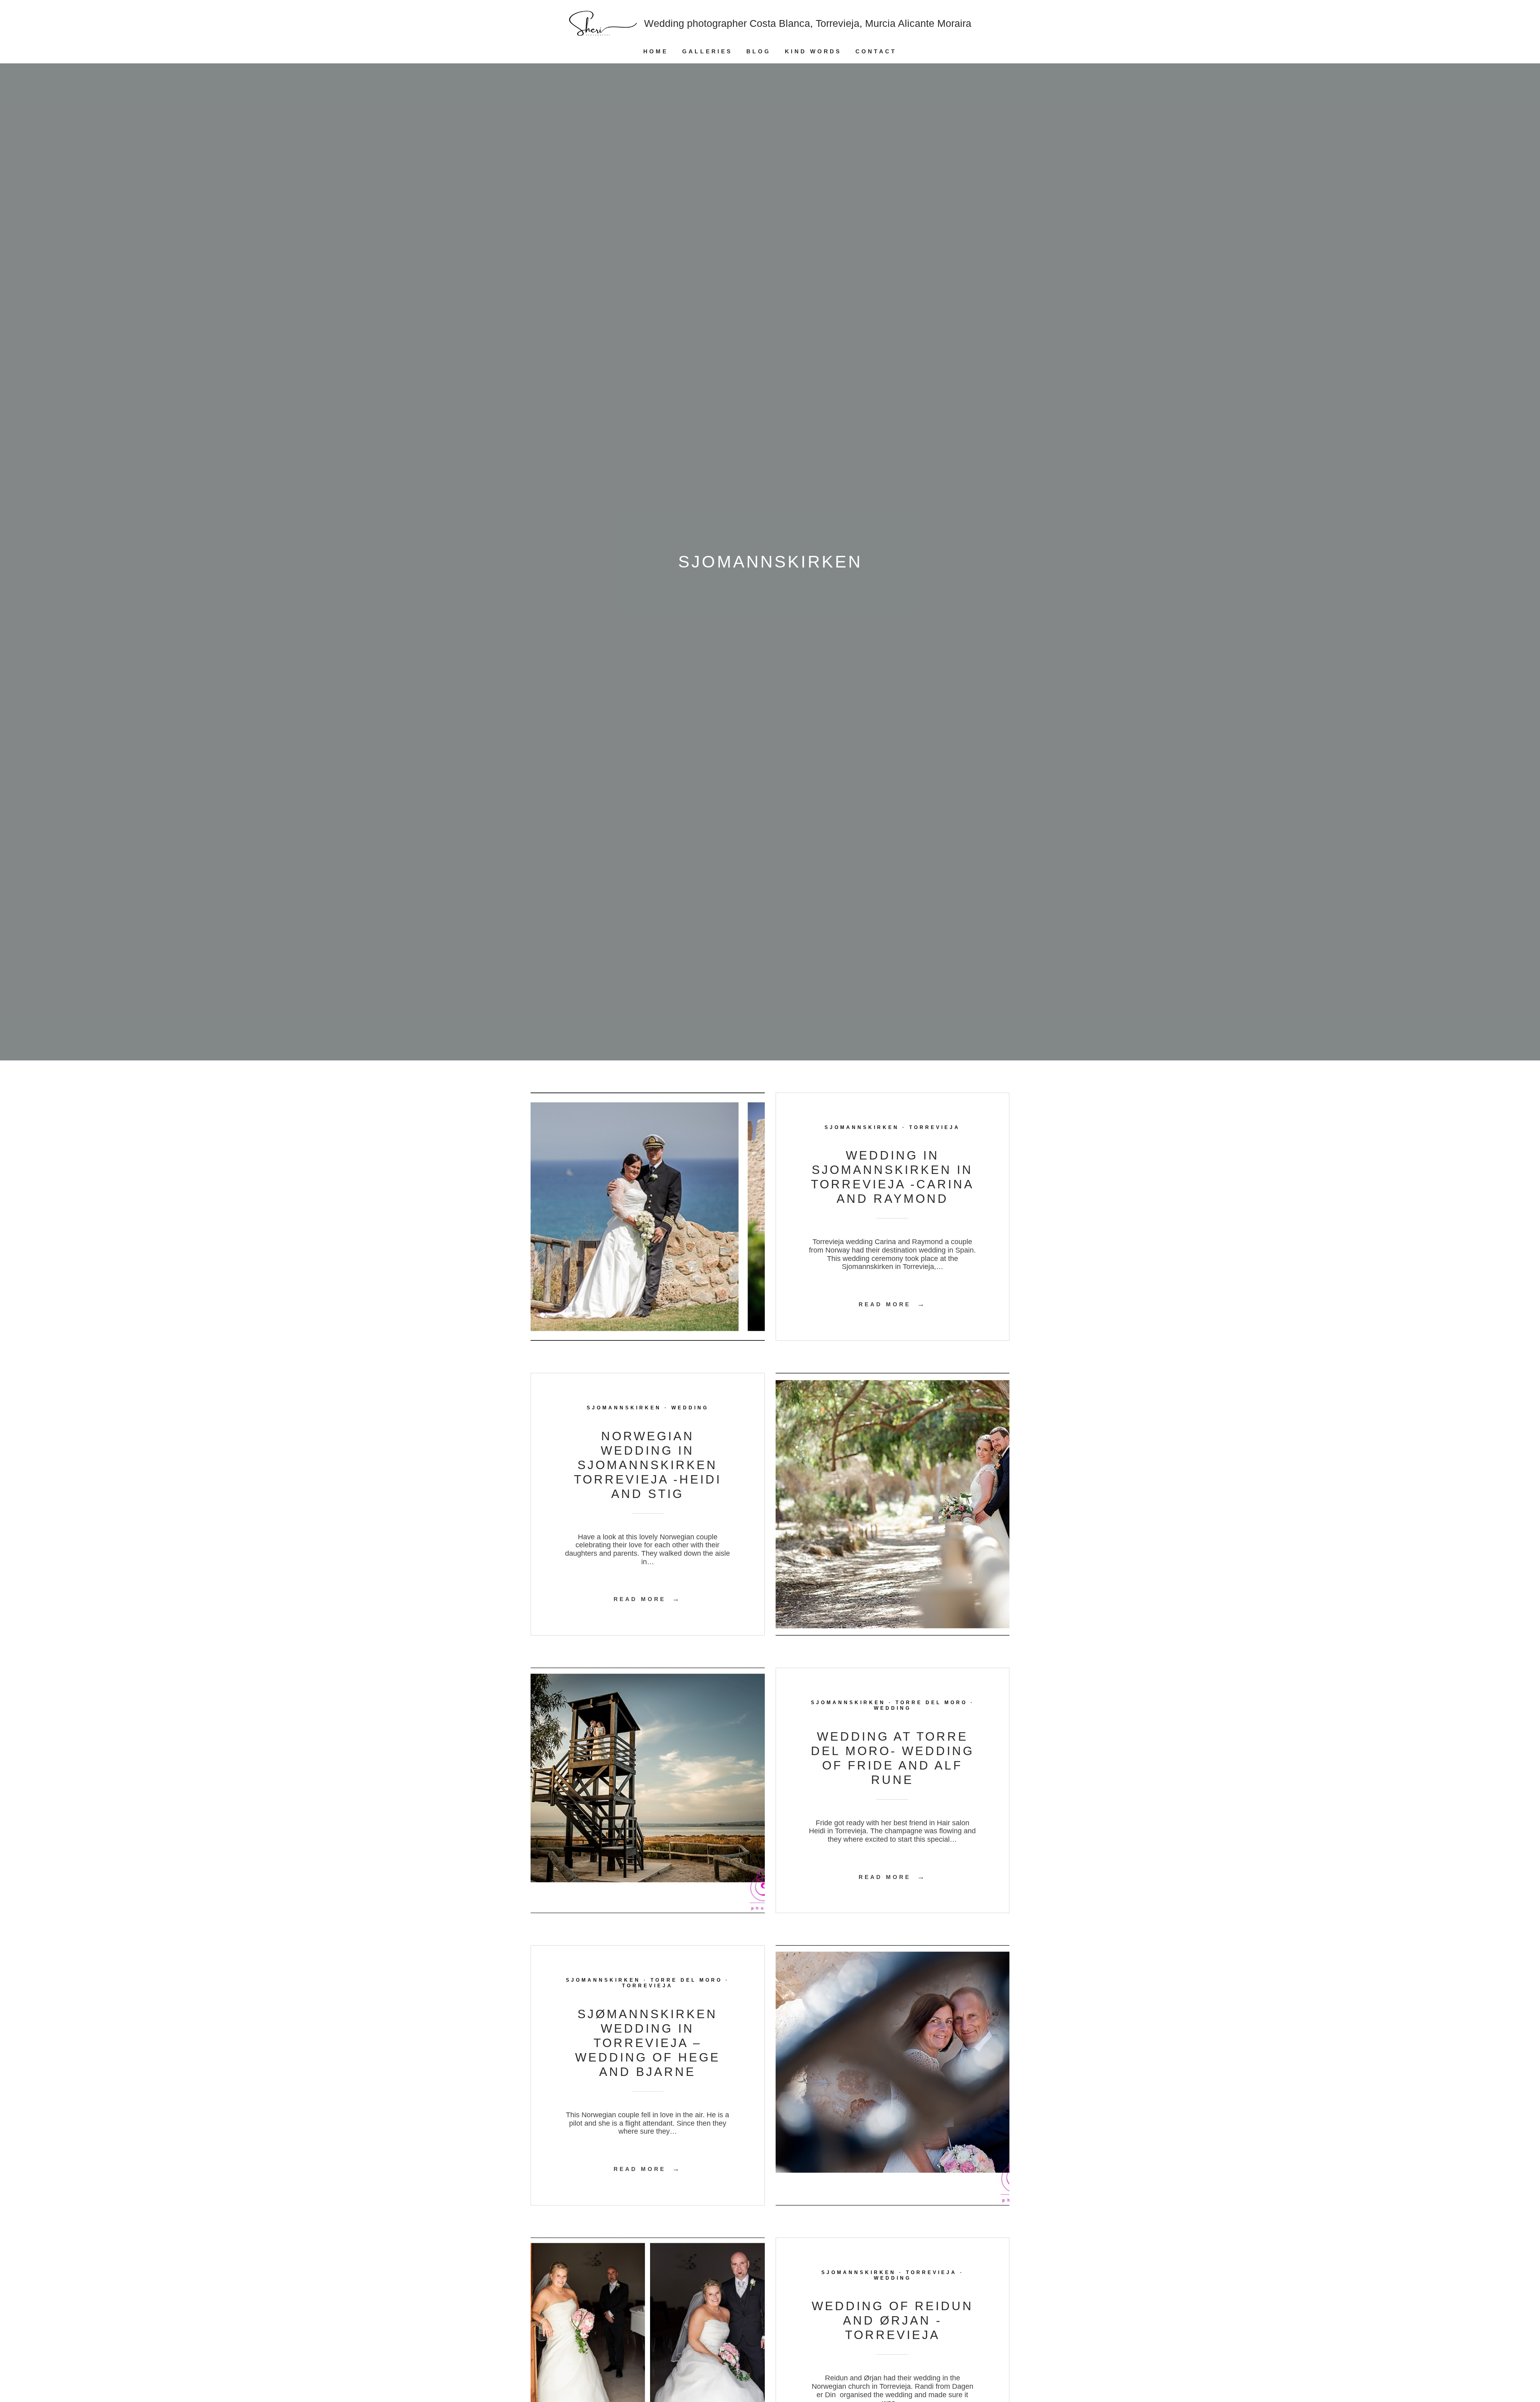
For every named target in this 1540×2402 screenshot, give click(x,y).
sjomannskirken (862, 1127)
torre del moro (931, 1703)
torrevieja (935, 1127)
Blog (759, 51)
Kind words (813, 51)
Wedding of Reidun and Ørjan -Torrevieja (893, 2320)
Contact (876, 51)
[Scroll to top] (1527, 2368)
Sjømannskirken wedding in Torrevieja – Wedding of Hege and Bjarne (648, 2043)
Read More (893, 1304)
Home (656, 51)
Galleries (707, 51)
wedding (690, 1408)
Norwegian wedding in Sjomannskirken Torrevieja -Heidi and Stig (648, 1465)
